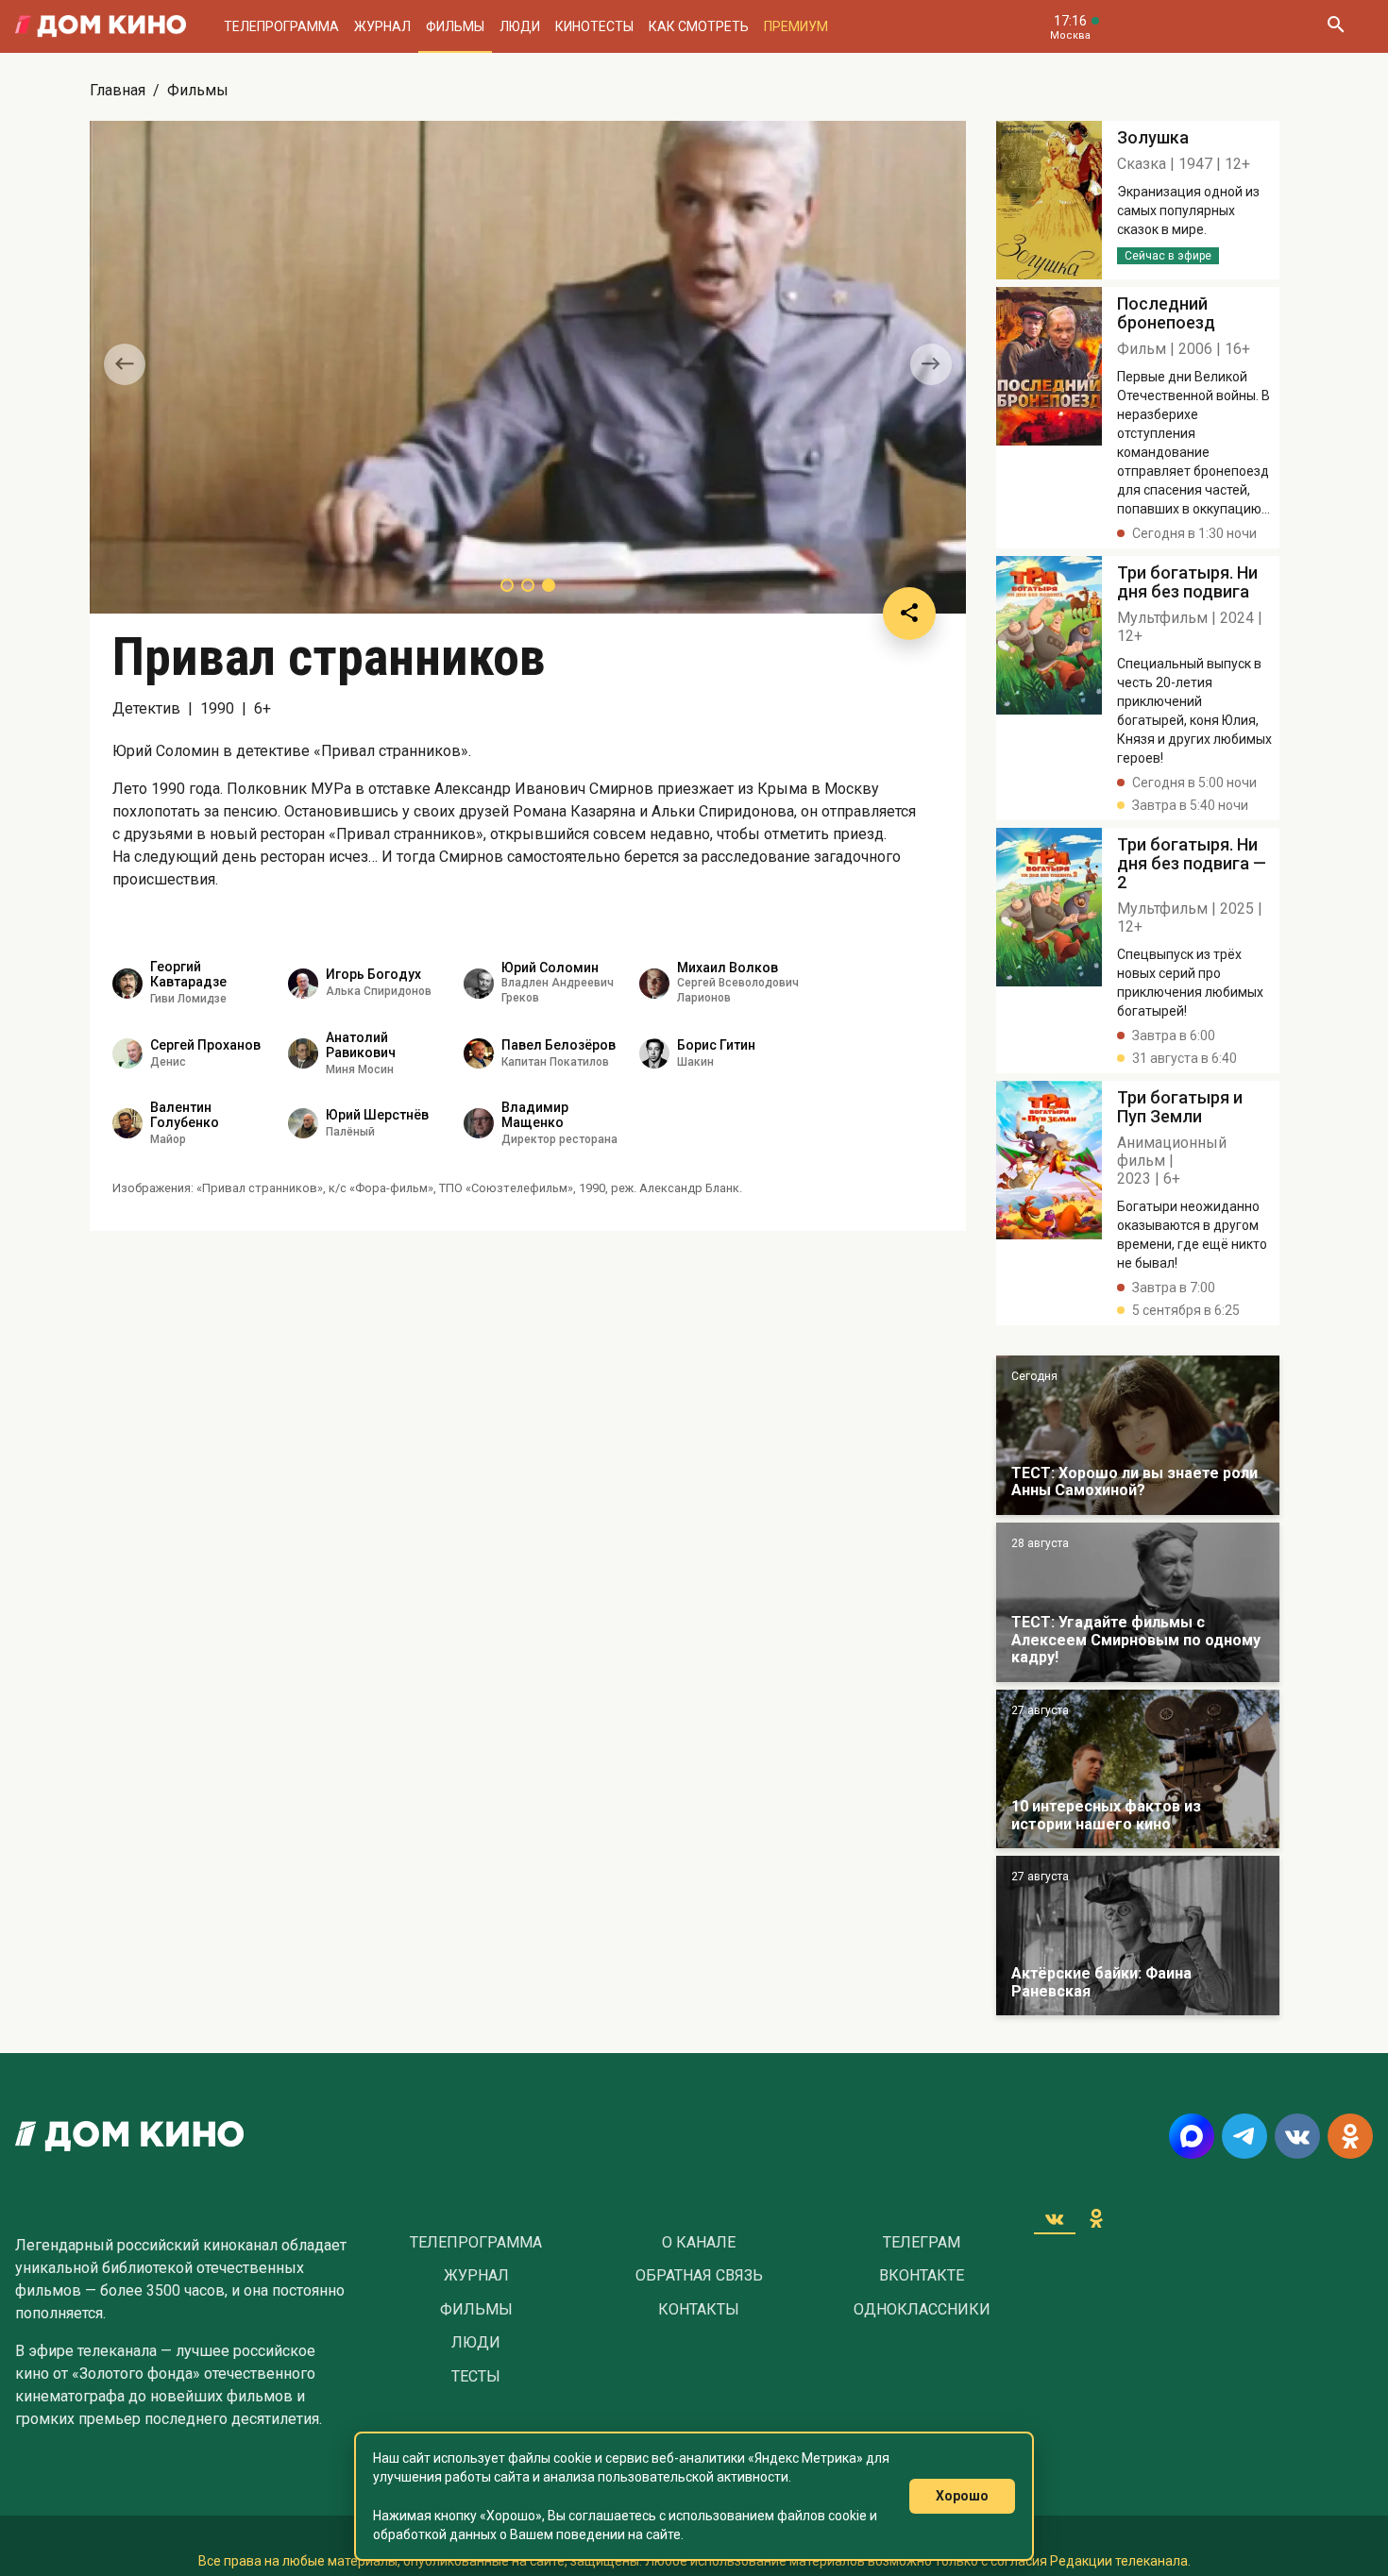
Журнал (382, 26)
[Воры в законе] (1138, 1435)
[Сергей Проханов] (127, 1053)
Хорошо (962, 2496)
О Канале (699, 2243)
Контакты (699, 2310)
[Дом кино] (101, 26)
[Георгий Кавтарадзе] (127, 984)
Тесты (476, 2377)
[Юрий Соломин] (479, 984)
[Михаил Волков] (654, 984)
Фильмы (455, 26)
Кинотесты (594, 26)
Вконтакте (922, 2276)
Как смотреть (699, 26)
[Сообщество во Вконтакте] (1297, 2136)
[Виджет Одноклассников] (1096, 2218)
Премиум (796, 26)
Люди (520, 26)
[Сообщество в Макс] (1192, 2136)
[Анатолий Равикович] (303, 1053)
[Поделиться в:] (909, 614)
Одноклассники (922, 2310)
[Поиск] (1335, 26)
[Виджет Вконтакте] (1055, 2218)
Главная (118, 90)
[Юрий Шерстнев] (303, 1123)
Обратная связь (699, 2276)
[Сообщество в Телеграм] (1244, 2136)
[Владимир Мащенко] (479, 1123)
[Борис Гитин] (654, 1053)
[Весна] (1138, 1936)
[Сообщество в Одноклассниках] (1350, 2136)
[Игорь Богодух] (303, 984)
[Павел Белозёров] (479, 1053)
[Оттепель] (1138, 1769)
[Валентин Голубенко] (127, 1123)
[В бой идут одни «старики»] (1138, 1602)
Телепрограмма (281, 26)
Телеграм (922, 2243)
